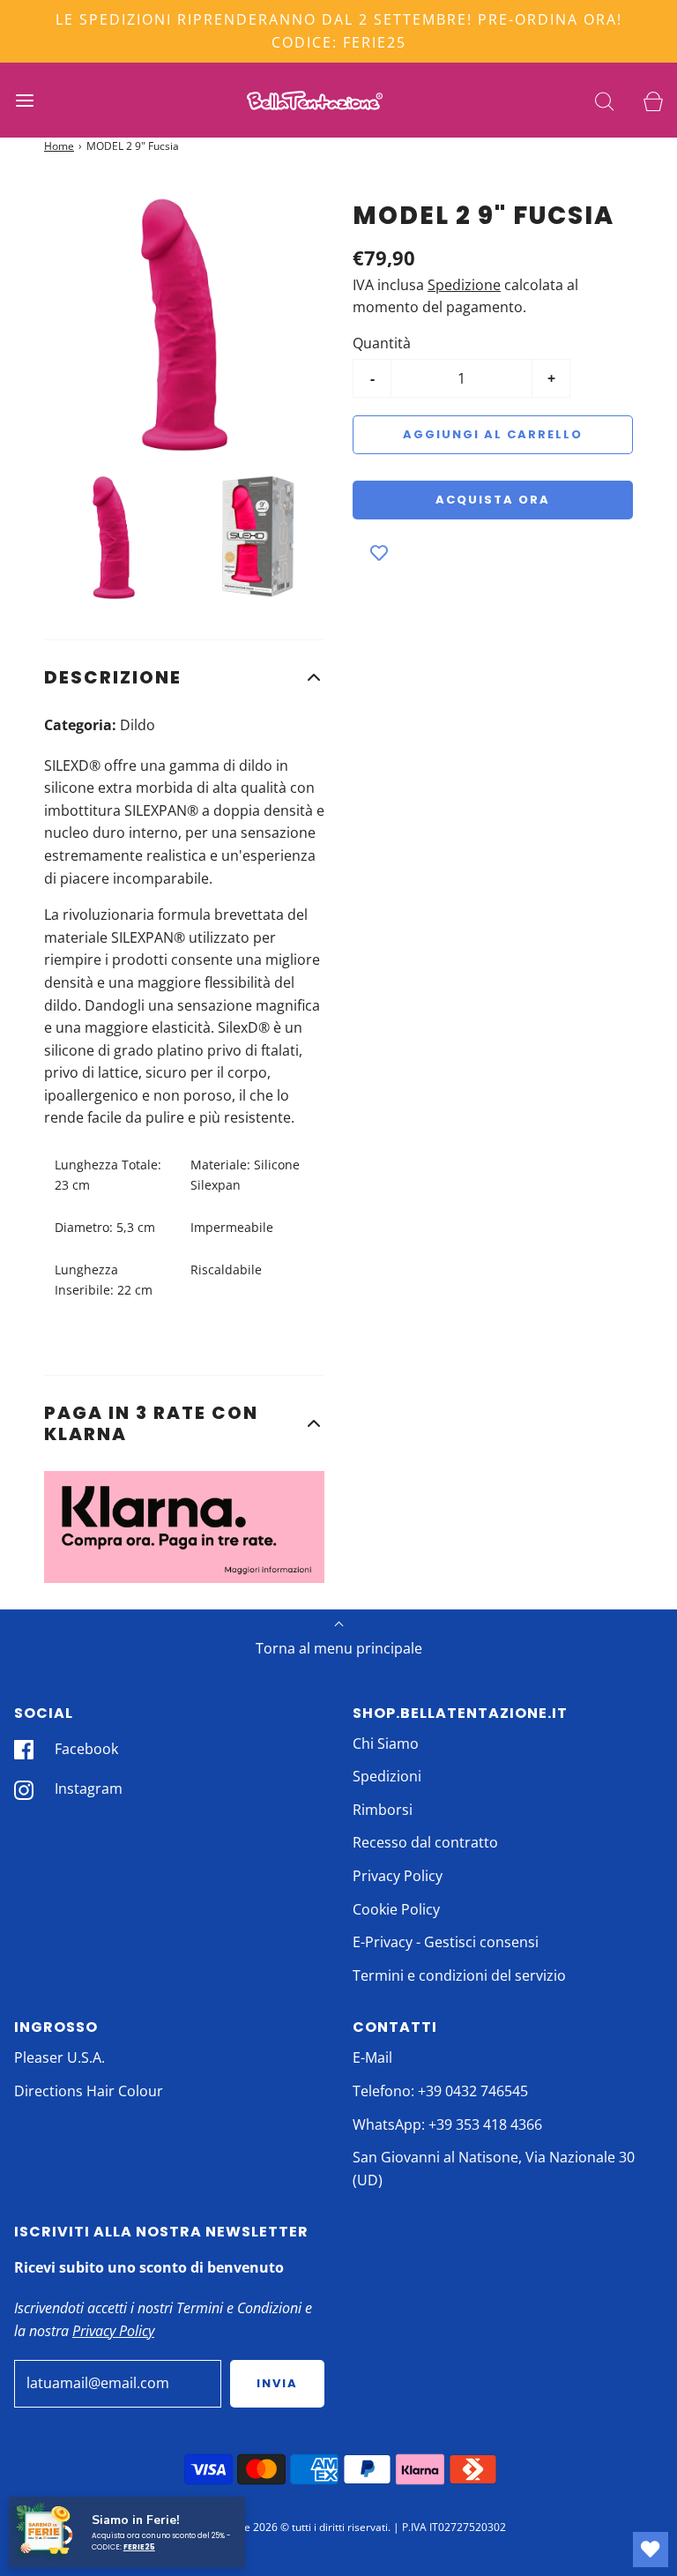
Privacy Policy (398, 1876)
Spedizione (464, 285)
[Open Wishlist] (651, 2550)
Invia (277, 2383)
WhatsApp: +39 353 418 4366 (447, 2124)
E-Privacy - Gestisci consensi (446, 1942)
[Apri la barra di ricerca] (604, 100)
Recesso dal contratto (425, 1842)
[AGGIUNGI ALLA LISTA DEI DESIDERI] (379, 555)
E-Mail (372, 2057)
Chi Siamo (386, 1743)
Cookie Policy (396, 1909)
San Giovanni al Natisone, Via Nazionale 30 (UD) (494, 2169)
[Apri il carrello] (653, 100)
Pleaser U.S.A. (60, 2057)
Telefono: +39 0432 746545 (440, 2091)
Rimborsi (383, 1810)
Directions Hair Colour (89, 2091)
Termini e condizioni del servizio (459, 1975)
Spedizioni (387, 1776)
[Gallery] (184, 396)
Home (59, 146)
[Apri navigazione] (24, 100)
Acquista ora (493, 500)
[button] (184, 677)
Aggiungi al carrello (493, 434)
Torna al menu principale (339, 1648)
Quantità (382, 343)
